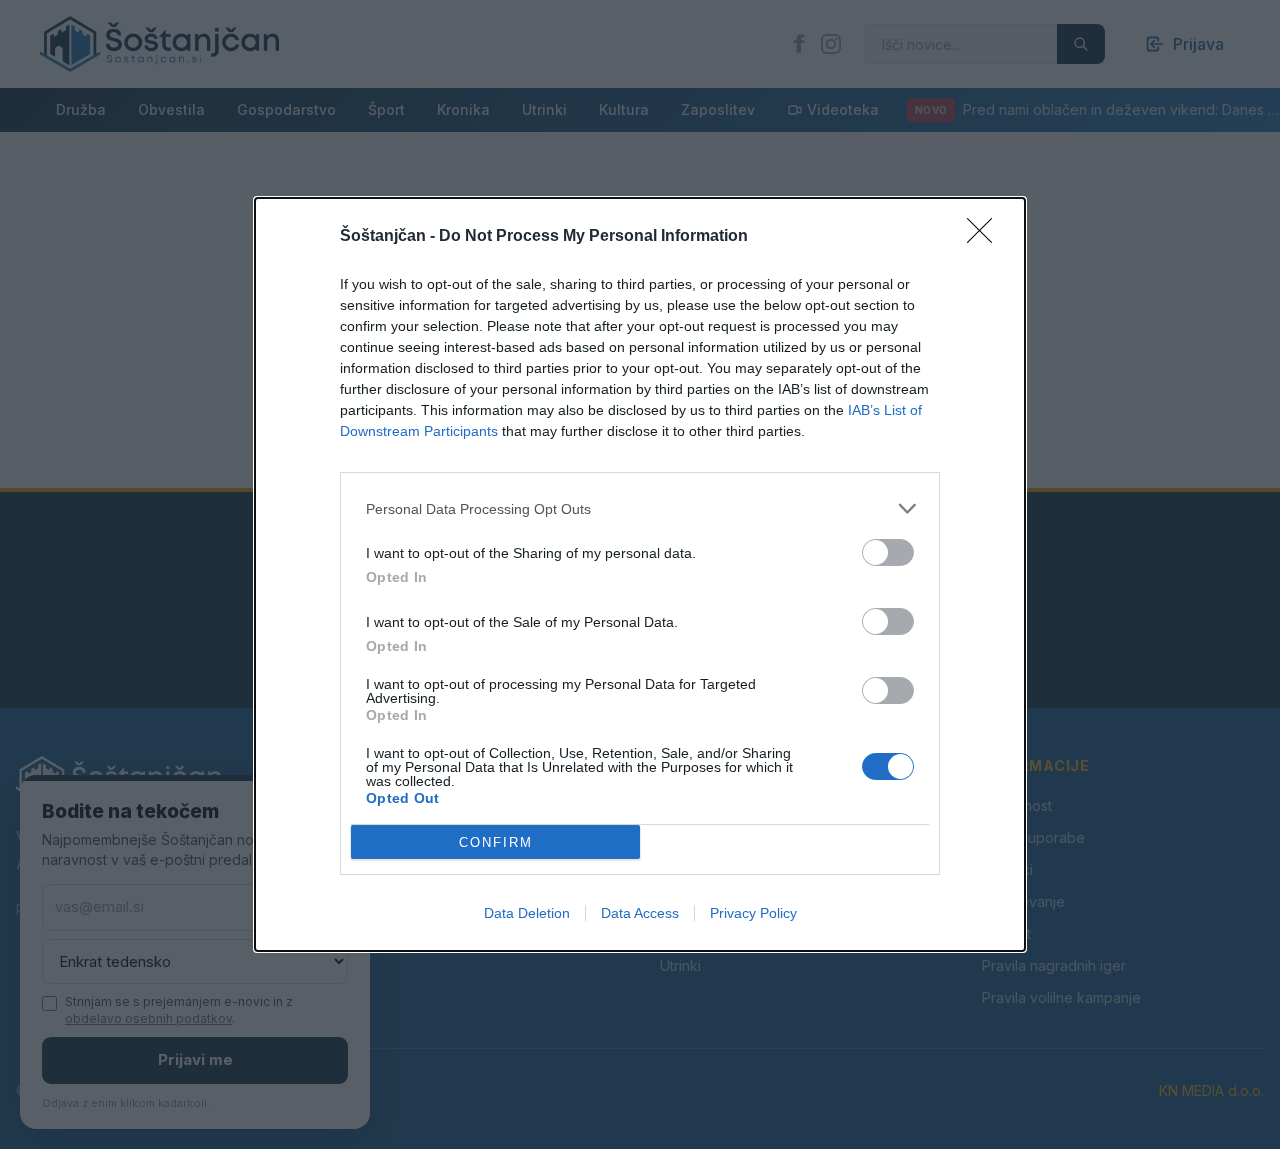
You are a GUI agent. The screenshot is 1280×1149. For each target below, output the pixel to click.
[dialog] (640, 574)
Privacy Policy (753, 913)
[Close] (986, 237)
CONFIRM (496, 842)
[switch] (888, 552)
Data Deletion (527, 913)
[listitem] (640, 508)
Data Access (640, 913)
